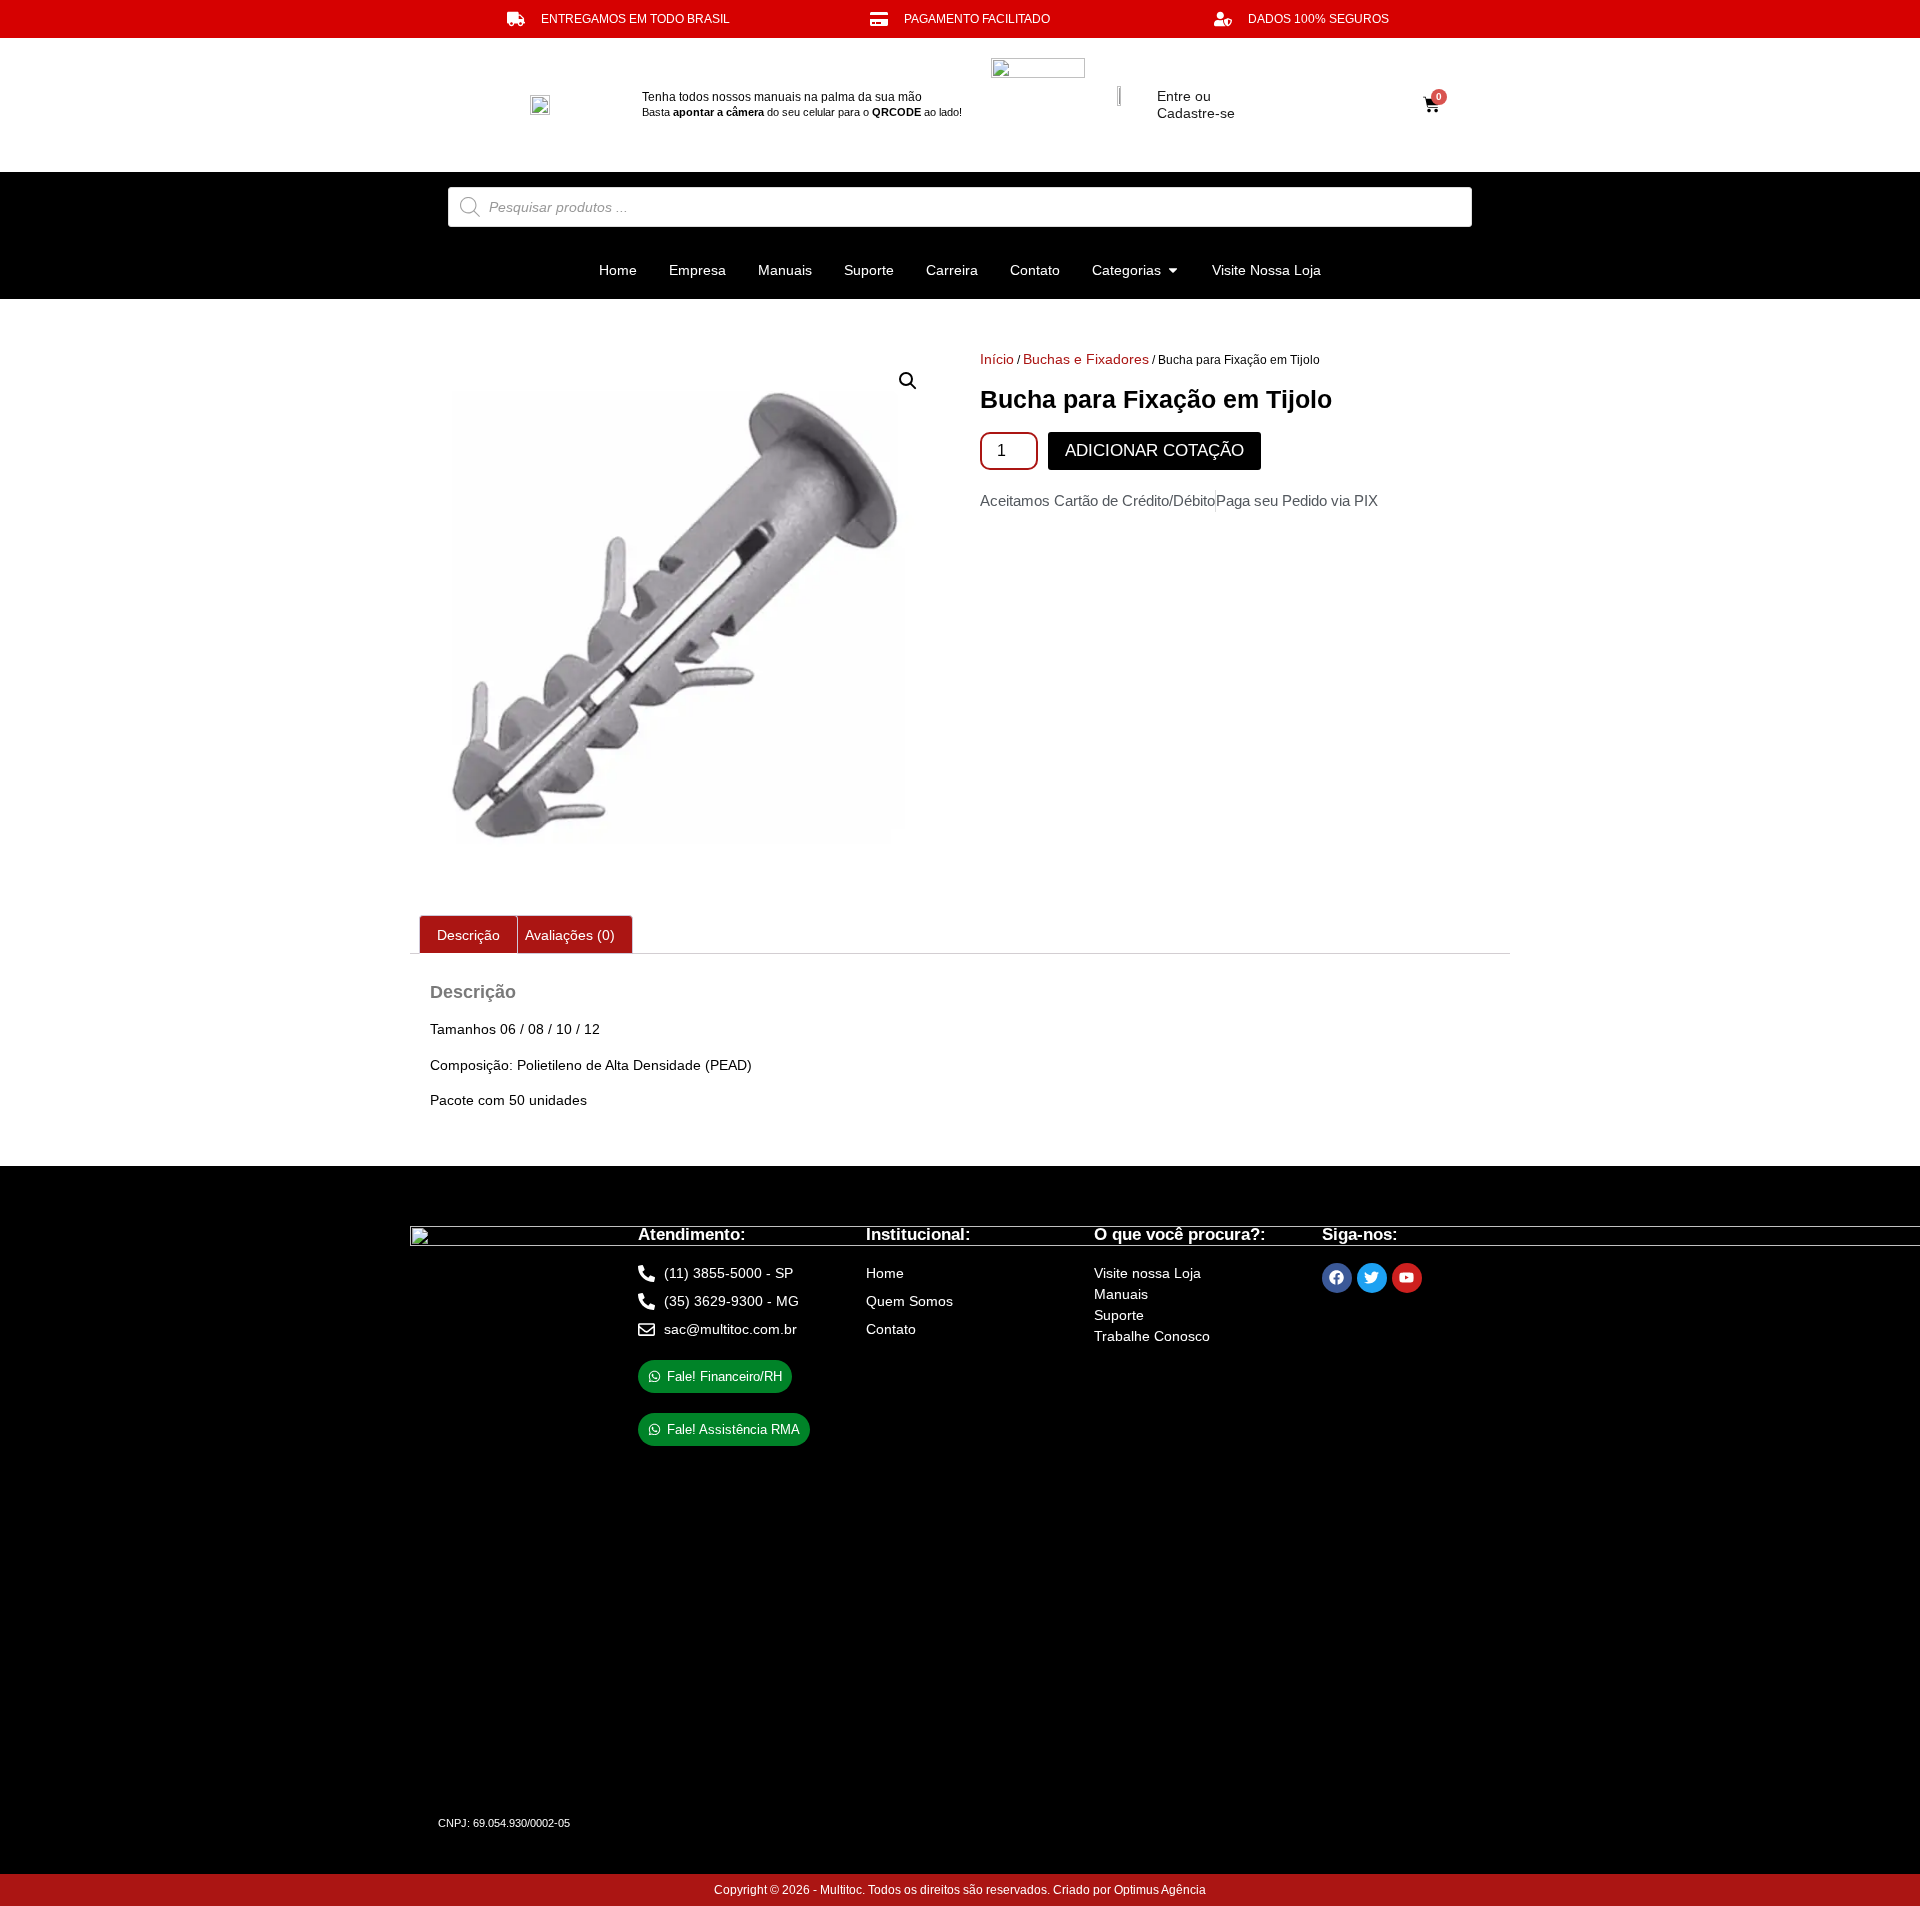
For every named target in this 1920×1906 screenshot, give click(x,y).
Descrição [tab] (468, 935)
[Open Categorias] (1173, 270)
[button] (908, 381)
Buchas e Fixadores (1086, 359)
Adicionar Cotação (1154, 450)
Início (997, 359)
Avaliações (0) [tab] (570, 935)
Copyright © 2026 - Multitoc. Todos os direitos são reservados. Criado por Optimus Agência (960, 1890)
